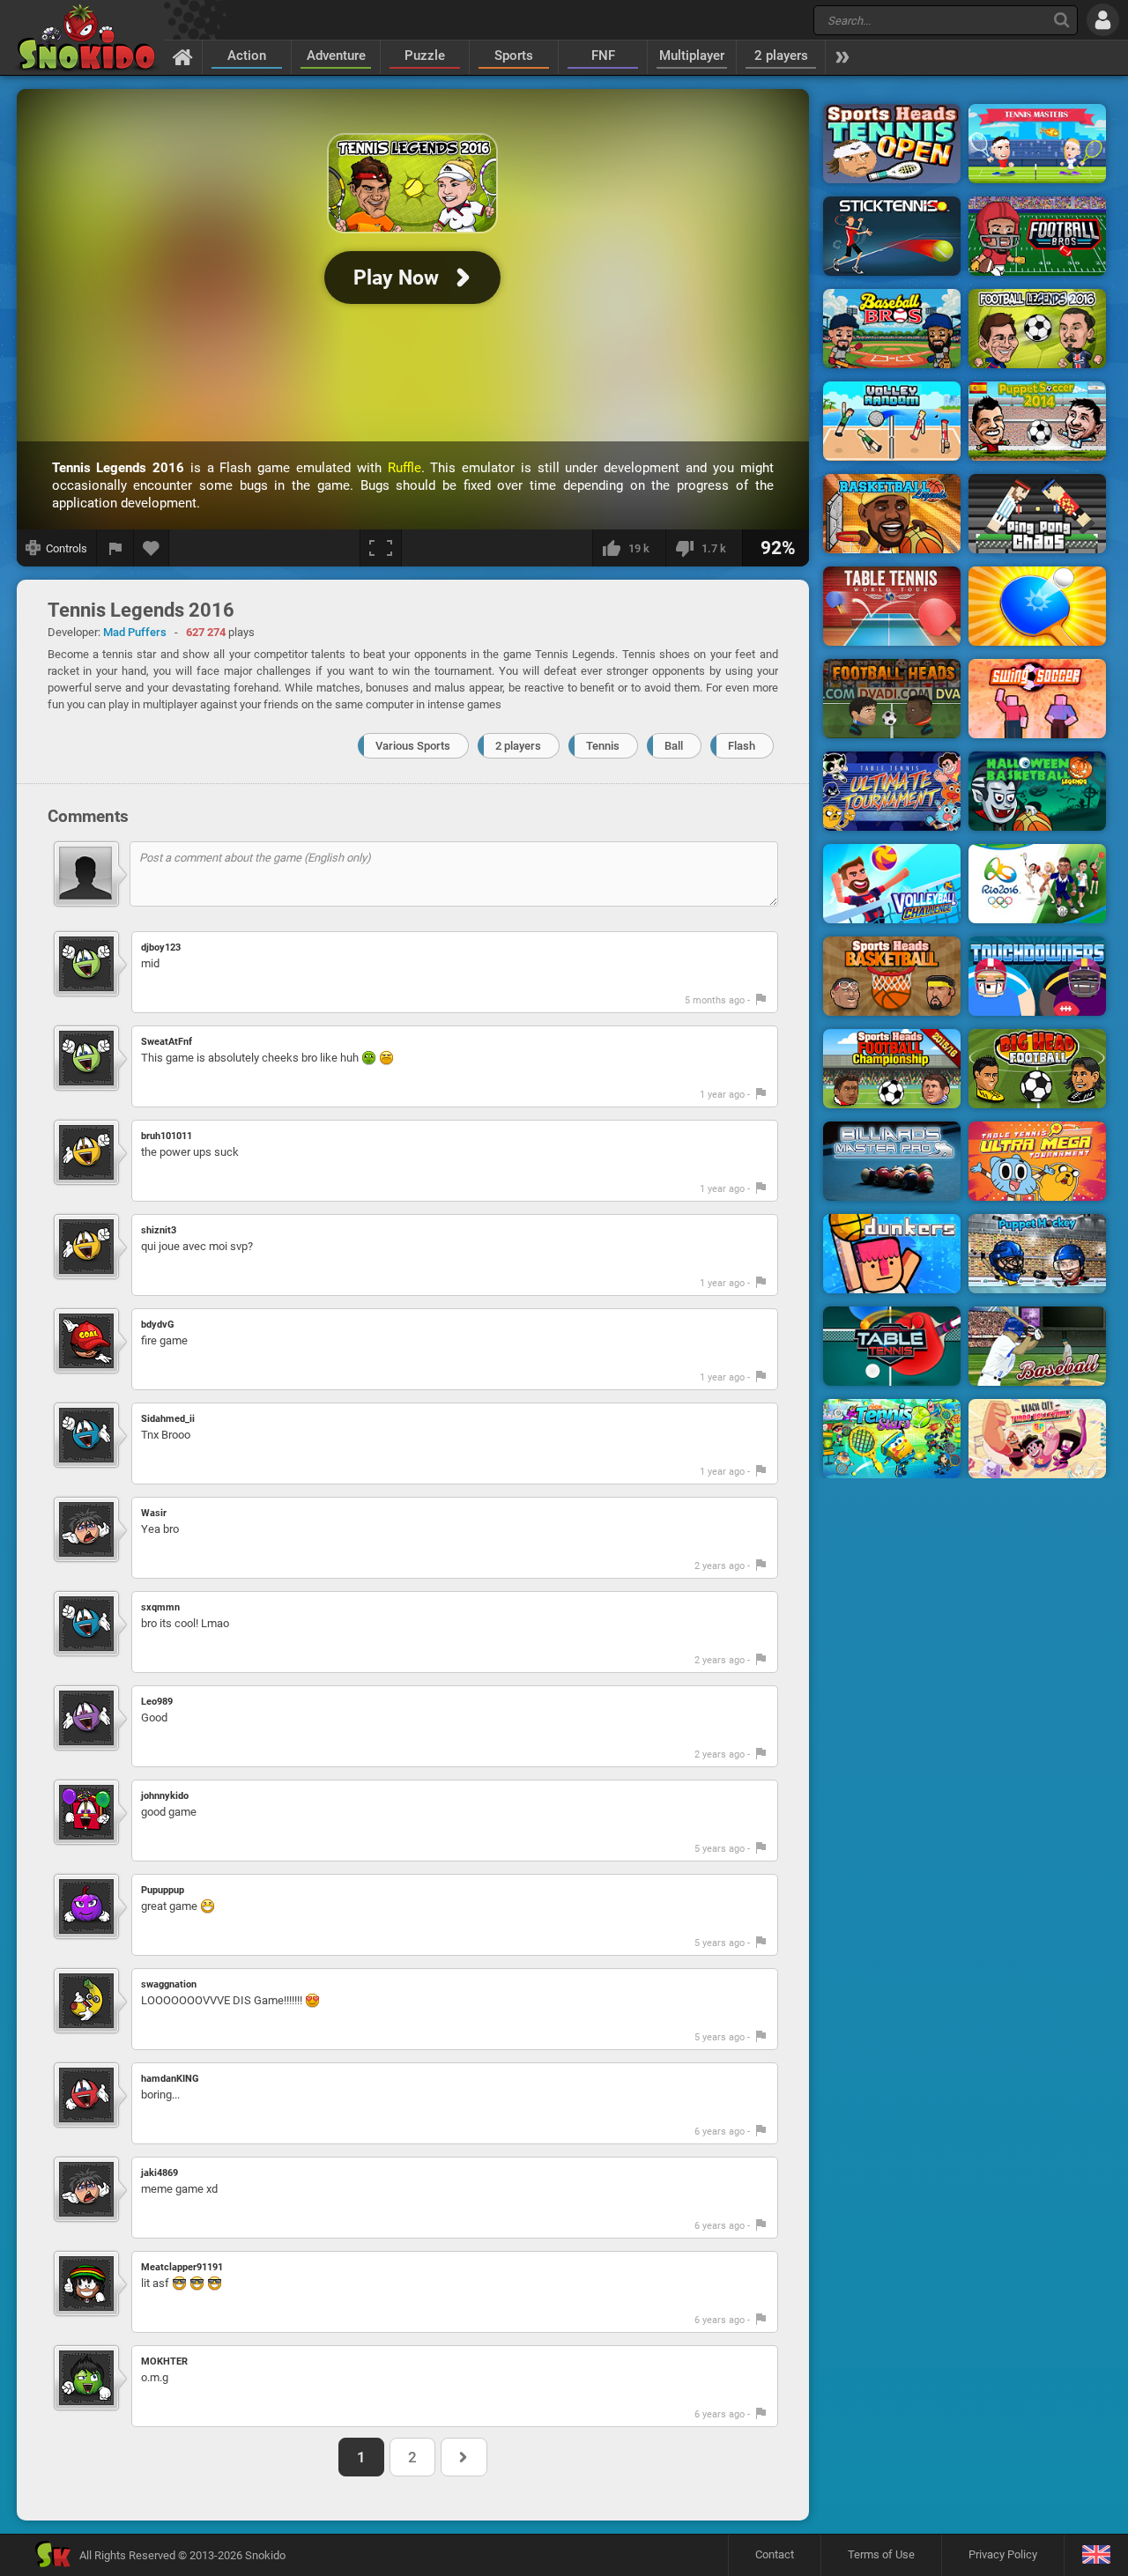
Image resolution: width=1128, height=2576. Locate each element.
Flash (742, 746)
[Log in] (1103, 20)
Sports (514, 56)
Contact (775, 2554)
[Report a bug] (115, 548)
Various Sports (413, 746)
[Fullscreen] (381, 548)
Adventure (336, 56)
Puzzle (425, 56)
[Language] (1096, 2555)
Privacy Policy (1003, 2554)
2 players (781, 56)
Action (247, 56)
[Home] (183, 56)
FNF (603, 56)
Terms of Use (881, 2554)
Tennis (603, 746)
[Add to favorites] (152, 548)
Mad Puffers (135, 632)
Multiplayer (692, 56)
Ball (674, 746)
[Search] (1061, 20)
